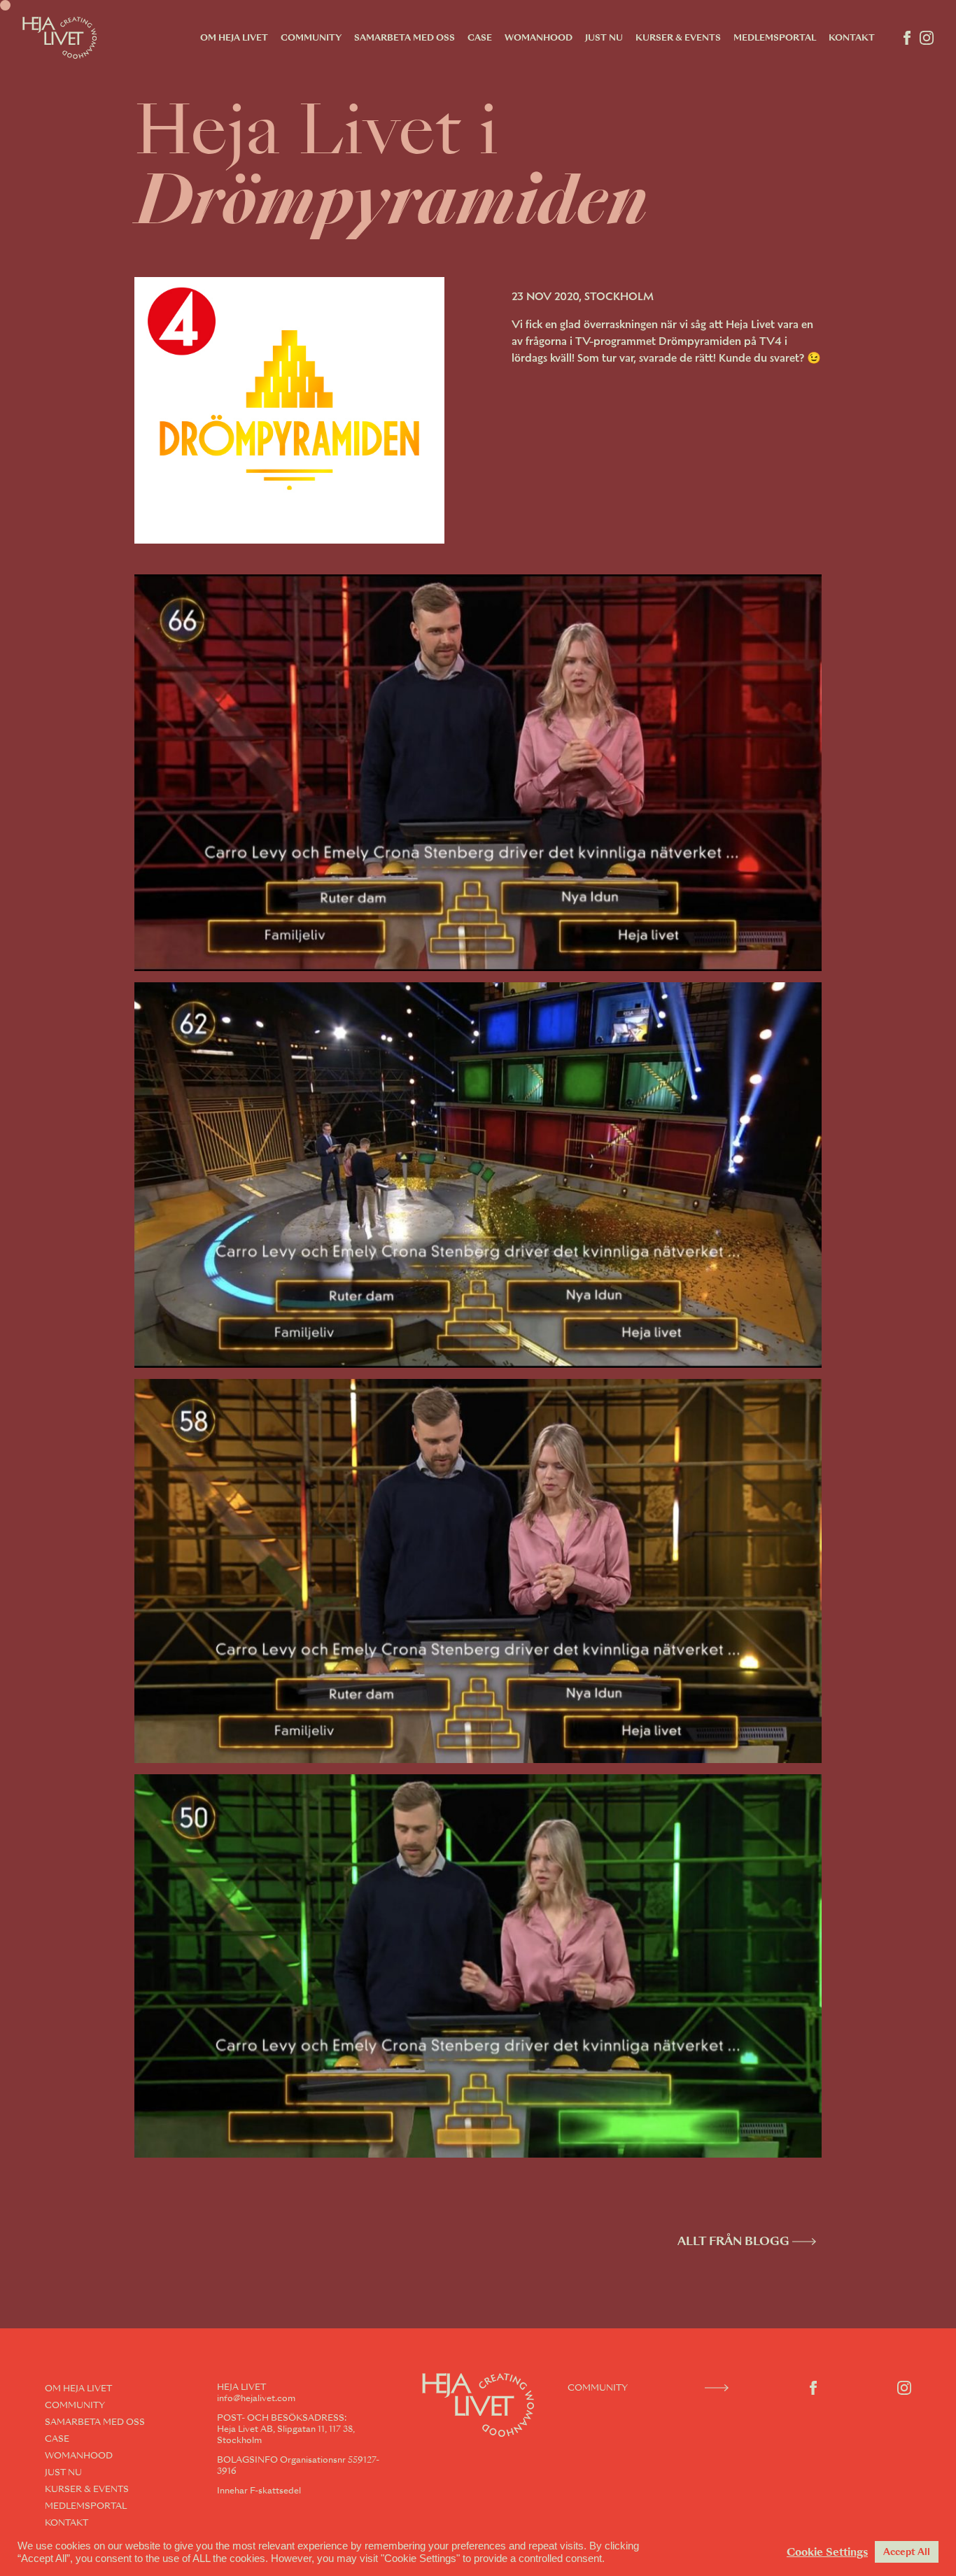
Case (480, 38)
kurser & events (678, 38)
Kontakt (852, 38)
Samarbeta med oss (405, 38)
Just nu (604, 38)
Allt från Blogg (733, 2241)
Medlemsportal (775, 38)
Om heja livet (234, 38)
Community (311, 38)
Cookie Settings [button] (827, 2552)
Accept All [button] (907, 2552)
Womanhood (539, 38)
